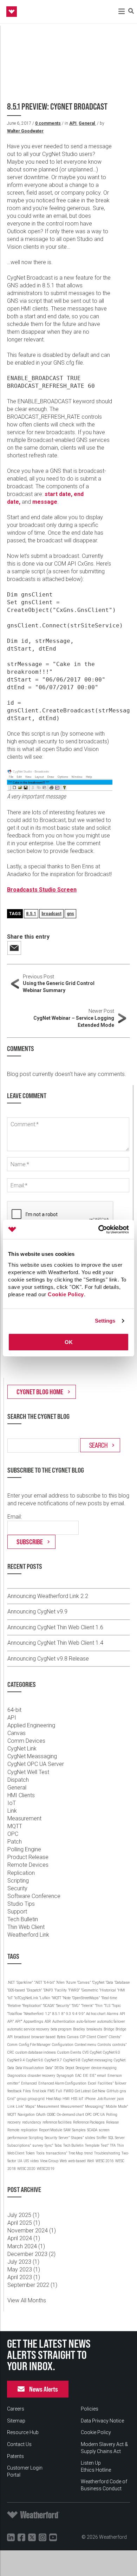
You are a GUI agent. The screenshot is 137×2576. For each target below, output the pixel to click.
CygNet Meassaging (32, 1756)
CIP (83, 2037)
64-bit (14, 1710)
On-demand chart (70, 2115)
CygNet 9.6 (35, 2060)
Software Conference (34, 1896)
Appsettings (33, 2021)
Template (92, 2145)
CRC (11, 2052)
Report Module (51, 2130)
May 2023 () (24, 2270)
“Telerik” (87, 2006)
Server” (64, 2138)
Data (11, 2068)
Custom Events (69, 2052)
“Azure (71, 1982)
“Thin (99, 2006)
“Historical (108, 1990)
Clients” (115, 2037)
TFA (113, 2145)
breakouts (94, 2029)
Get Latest (83, 2091)
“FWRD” (74, 1990)
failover (121, 2083)
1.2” (48, 2014)
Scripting (18, 1881)
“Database (122, 1982)
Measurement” (72, 2107)
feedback (14, 2091)
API (73, 123)
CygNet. (120, 2060)
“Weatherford (34, 2014)
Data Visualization (30, 2068)
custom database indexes (36, 2052)
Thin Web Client (26, 1927)
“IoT (10, 1998)
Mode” (123, 2107)
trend (89, 2153)
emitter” (14, 2083)
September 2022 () (32, 2285)
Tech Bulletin (23, 1919)
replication (29, 2130)
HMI (66, 2099)
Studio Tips (21, 1904)
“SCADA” (49, 2006)
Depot (70, 2068)
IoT (12, 1803)
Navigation (26, 2115)
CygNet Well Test (28, 1772)
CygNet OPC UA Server (36, 1764)
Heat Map (54, 2099)
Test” (105, 2145)
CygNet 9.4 (16, 2060)
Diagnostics (17, 2076)
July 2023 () (23, 2262)
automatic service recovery (28, 2029)
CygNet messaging (97, 2060)
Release (112, 2122)
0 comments (48, 123)
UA (20, 2161)
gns (70, 914)
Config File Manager (35, 2045)
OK (69, 1342)
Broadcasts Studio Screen (42, 890)
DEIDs (59, 2068)
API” (11, 2021)
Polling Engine (24, 1849)
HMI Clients (21, 1795)
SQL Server (116, 2138)
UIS (26, 2161)
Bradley (79, 2029)
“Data (109, 1982)
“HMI (121, 1990)
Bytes (61, 2037)
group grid (36, 2099)
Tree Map (76, 2153)
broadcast (51, 914)
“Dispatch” (34, 1990)
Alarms (113, 2014)
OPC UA (99, 2115)
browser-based (43, 2037)
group (22, 2099)
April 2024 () (24, 2238)
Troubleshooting (107, 2153)
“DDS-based (16, 1990)
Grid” (11, 2099)
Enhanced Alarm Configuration (62, 2083)
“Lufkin (45, 1998)
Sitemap (16, 2421)
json (120, 2099)
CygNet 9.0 (112, 2052)
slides (90, 2138)
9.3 (68, 2014)
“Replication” (32, 2006)
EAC (78, 2076)
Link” (20, 2107)
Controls (104, 2045)
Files (27, 2091)
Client (91, 2037)
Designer (83, 2068)
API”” (19, 2021)
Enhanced (29, 2083)
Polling (112, 2115)
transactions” (57, 2153)
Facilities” (106, 2083)
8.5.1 (31, 914)
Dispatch (18, 1780)
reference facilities (57, 2122)
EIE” (93, 2076)
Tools (40, 2153)
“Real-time (109, 1998)
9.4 (75, 2014)
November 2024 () (32, 2231)
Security (17, 1888)
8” (63, 2014)
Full (59, 2091)
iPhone (90, 2099)
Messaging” (95, 2107)
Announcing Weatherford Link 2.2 (48, 1596)
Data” (49, 2068)
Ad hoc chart (96, 2014)
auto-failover (86, 2021)
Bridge (109, 2029)
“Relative (14, 2006)
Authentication (64, 2021)
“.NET (38, 1982)
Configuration (63, 2045)
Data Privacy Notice (102, 2421)
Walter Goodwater (25, 131)
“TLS (107, 2006)
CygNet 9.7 (53, 2060)
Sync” (49, 2145)
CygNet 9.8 (72, 2060)
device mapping (104, 2068)
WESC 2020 (26, 2169)
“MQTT (56, 1998)
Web (63, 2161)
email (102, 2076)
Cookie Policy (66, 1294)
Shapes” (77, 2138)
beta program (61, 2029)
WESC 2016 (105, 2161)
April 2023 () (24, 2277)
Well (91, 2161)
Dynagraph (65, 2076)
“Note (67, 1998)
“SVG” (76, 2006)
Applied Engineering (31, 1725)
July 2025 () (23, 2215)
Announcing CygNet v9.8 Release (48, 1659)
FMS (51, 2091)
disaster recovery (41, 2076)
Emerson (115, 2076)
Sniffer (102, 2138)
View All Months (27, 2300)
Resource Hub (23, 2432)
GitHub (113, 2091)
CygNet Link (22, 1749)
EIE (86, 2076)
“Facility (61, 1990)
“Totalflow (15, 2014)
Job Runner (106, 2099)
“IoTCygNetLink (26, 1998)
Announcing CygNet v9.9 (37, 1612)
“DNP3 (48, 1990)
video (34, 2161)
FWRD (68, 2091)
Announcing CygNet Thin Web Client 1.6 (55, 1627)
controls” (119, 2045)
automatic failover (111, 2021)
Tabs (58, 2145)
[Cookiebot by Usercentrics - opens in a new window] (99, 1230)
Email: (15, 1517)
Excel (92, 2083)
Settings (105, 1321)
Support (17, 1912)
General (87, 123)
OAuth (41, 2115)
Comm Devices (26, 1741)
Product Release (28, 1857)
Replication (21, 1873)
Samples (79, 2130)
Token (30, 2153)
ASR (48, 2021)
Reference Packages (89, 2122)
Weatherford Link (28, 1935)
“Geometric (90, 1990)
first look (39, 2091)
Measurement (24, 1818)
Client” (102, 2037)
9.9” (82, 2014)
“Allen (60, 1982)
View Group (49, 2161)
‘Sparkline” (24, 1982)
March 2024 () (26, 2246)
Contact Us (19, 2444)
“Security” (63, 2006)
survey (38, 2145)
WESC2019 (46, 2169)
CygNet (96, 2052)
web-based (77, 2161)
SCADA (92, 2130)
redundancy (32, 2122)
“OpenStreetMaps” (86, 1998)
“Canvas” (84, 1982)
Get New (99, 2091)
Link (12, 1811)
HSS (74, 2099)
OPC (13, 1834)
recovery (14, 2122)
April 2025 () (24, 2223)
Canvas (17, 1733)
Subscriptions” (19, 2145)
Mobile (111, 2107)
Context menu (86, 2045)
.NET (11, 1982)
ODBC (51, 2115)
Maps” (30, 2107)
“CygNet (98, 1982)
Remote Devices (28, 1865)
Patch (15, 1842)
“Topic (116, 2006)
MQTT (15, 1826)
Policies (90, 2409)
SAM (67, 2130)
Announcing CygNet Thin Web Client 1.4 (55, 1643)
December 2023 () (31, 2254)
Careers (16, 2409)
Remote (13, 2130)
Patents (15, 2456)
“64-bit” (49, 1982)
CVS (86, 2052)
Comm (12, 2045)
